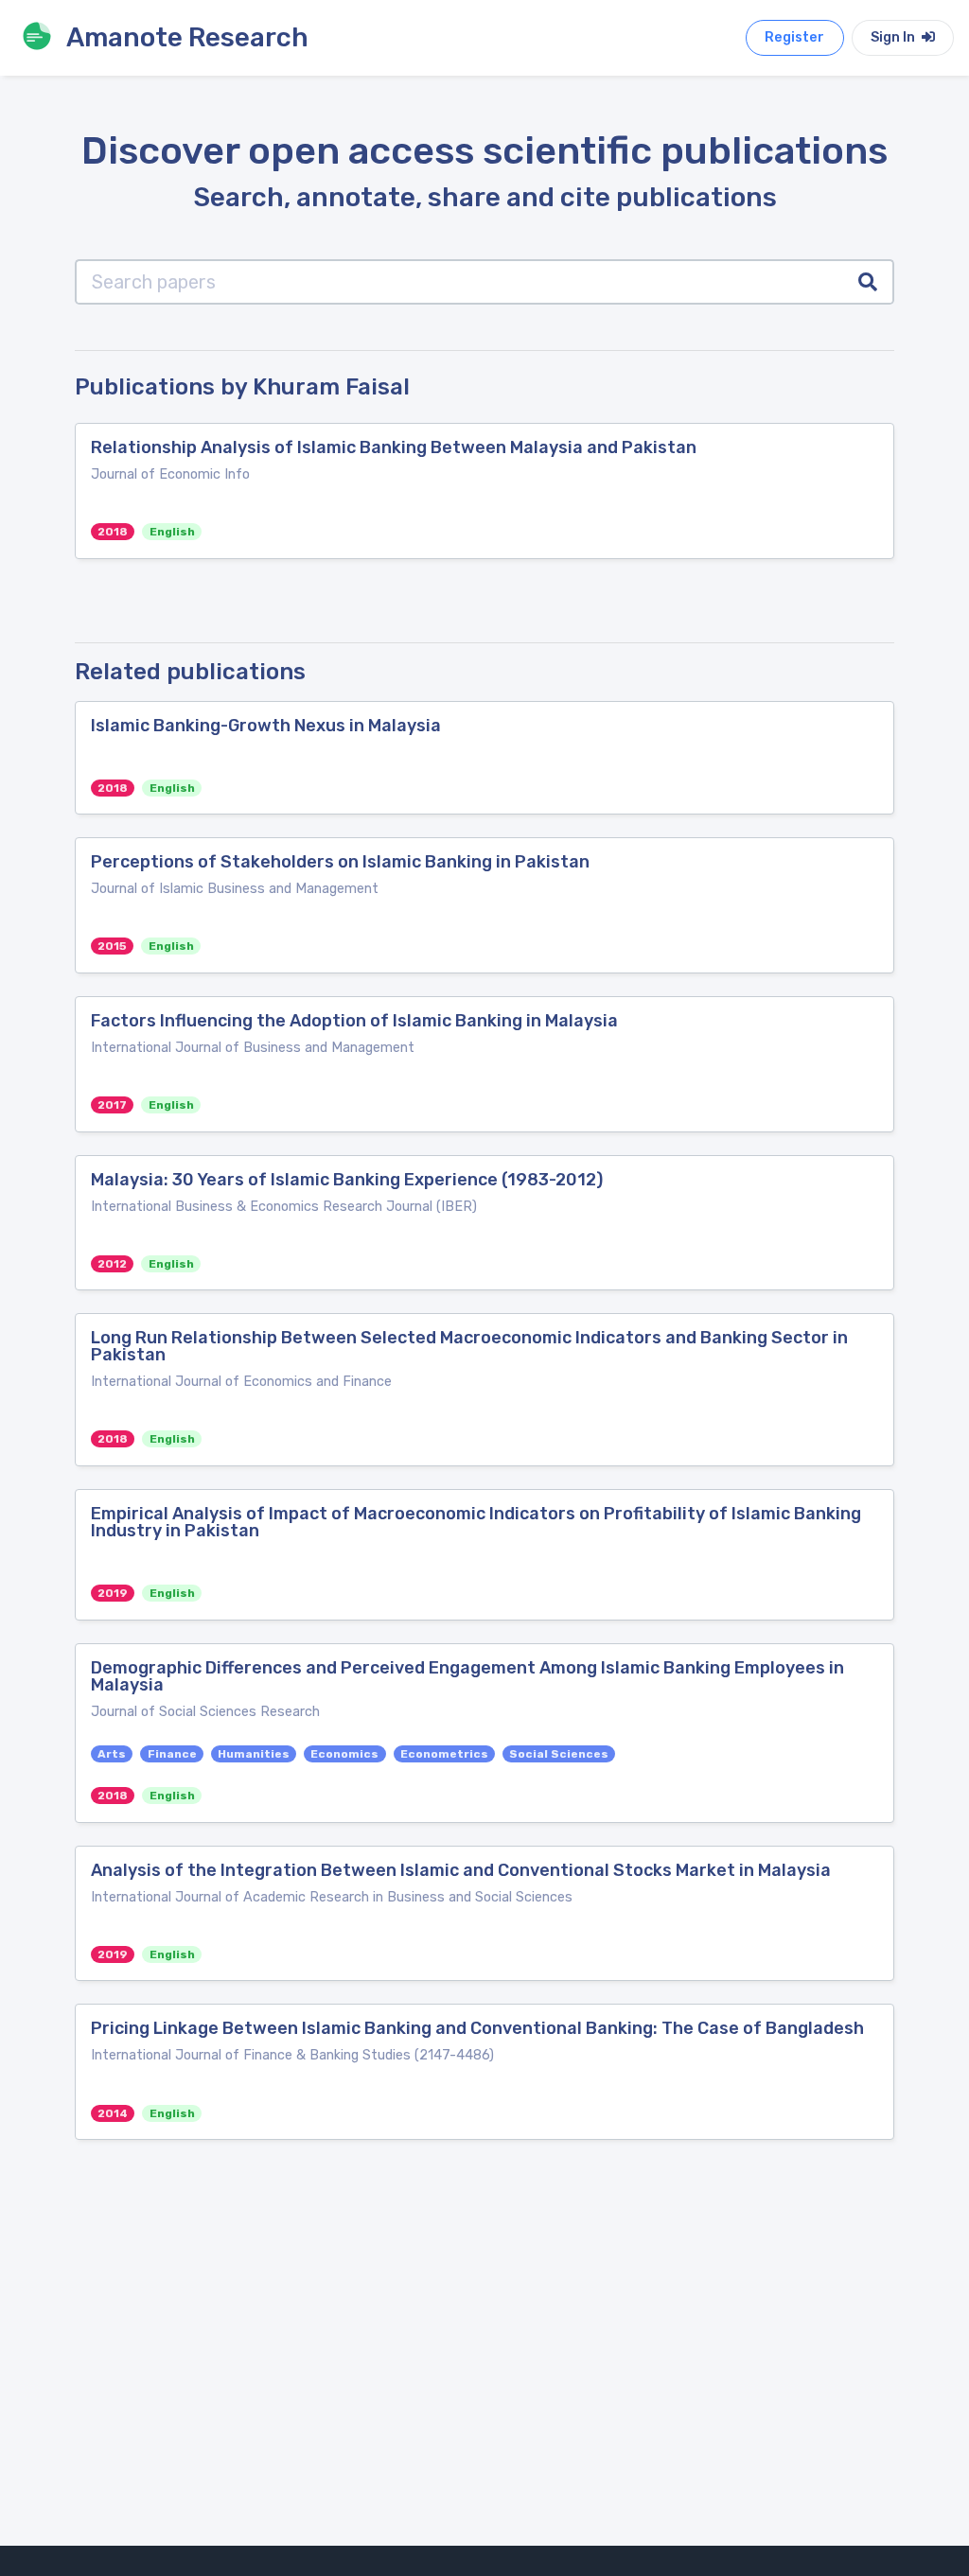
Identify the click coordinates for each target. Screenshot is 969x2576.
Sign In (894, 37)
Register (794, 37)
